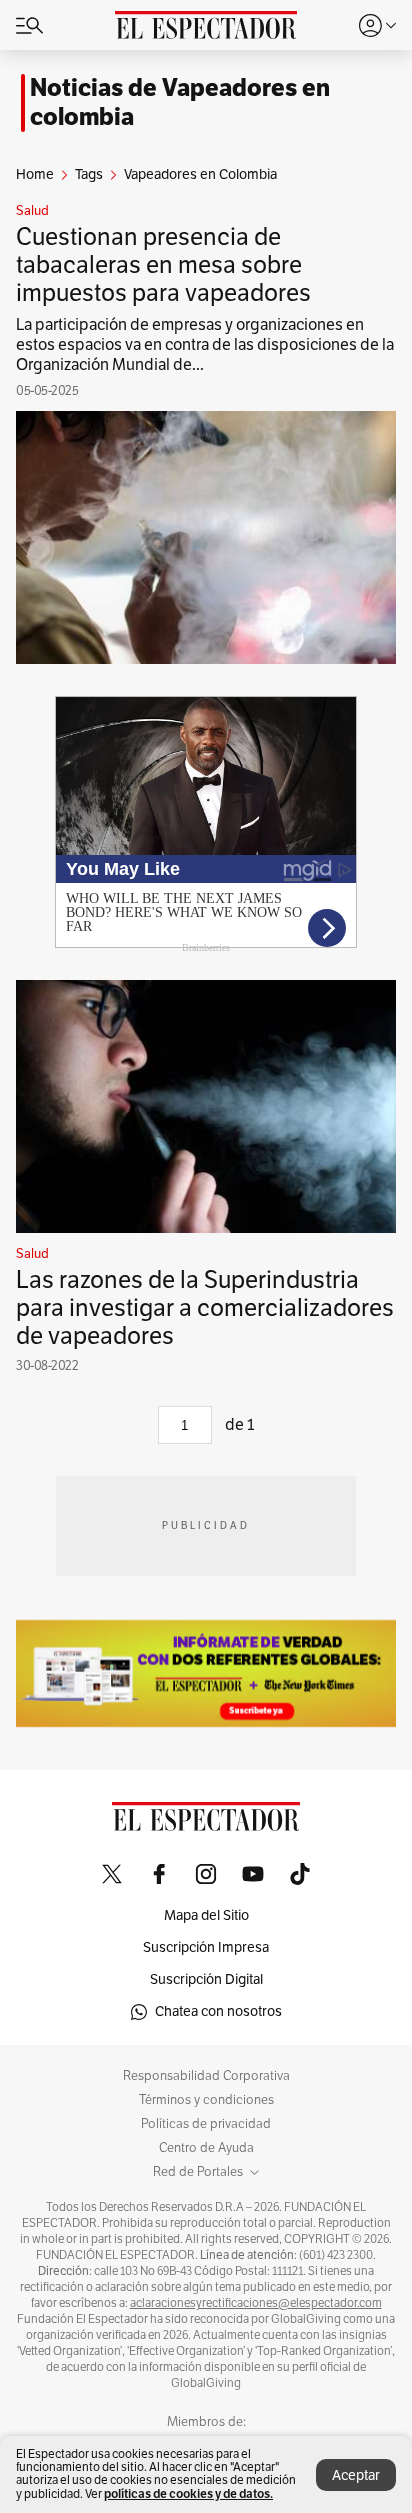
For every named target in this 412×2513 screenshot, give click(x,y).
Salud (32, 211)
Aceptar (356, 2475)
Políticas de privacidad (206, 2124)
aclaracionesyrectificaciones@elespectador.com (256, 2303)
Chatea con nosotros (218, 2011)
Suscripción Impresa (206, 1947)
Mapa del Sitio (206, 1915)
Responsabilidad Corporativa (206, 2076)
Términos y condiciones (206, 2100)
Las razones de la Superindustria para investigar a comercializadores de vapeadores (205, 1308)
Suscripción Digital (206, 1979)
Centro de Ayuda (206, 2148)
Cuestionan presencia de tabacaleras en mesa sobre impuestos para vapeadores (163, 265)
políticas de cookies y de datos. (188, 2493)
